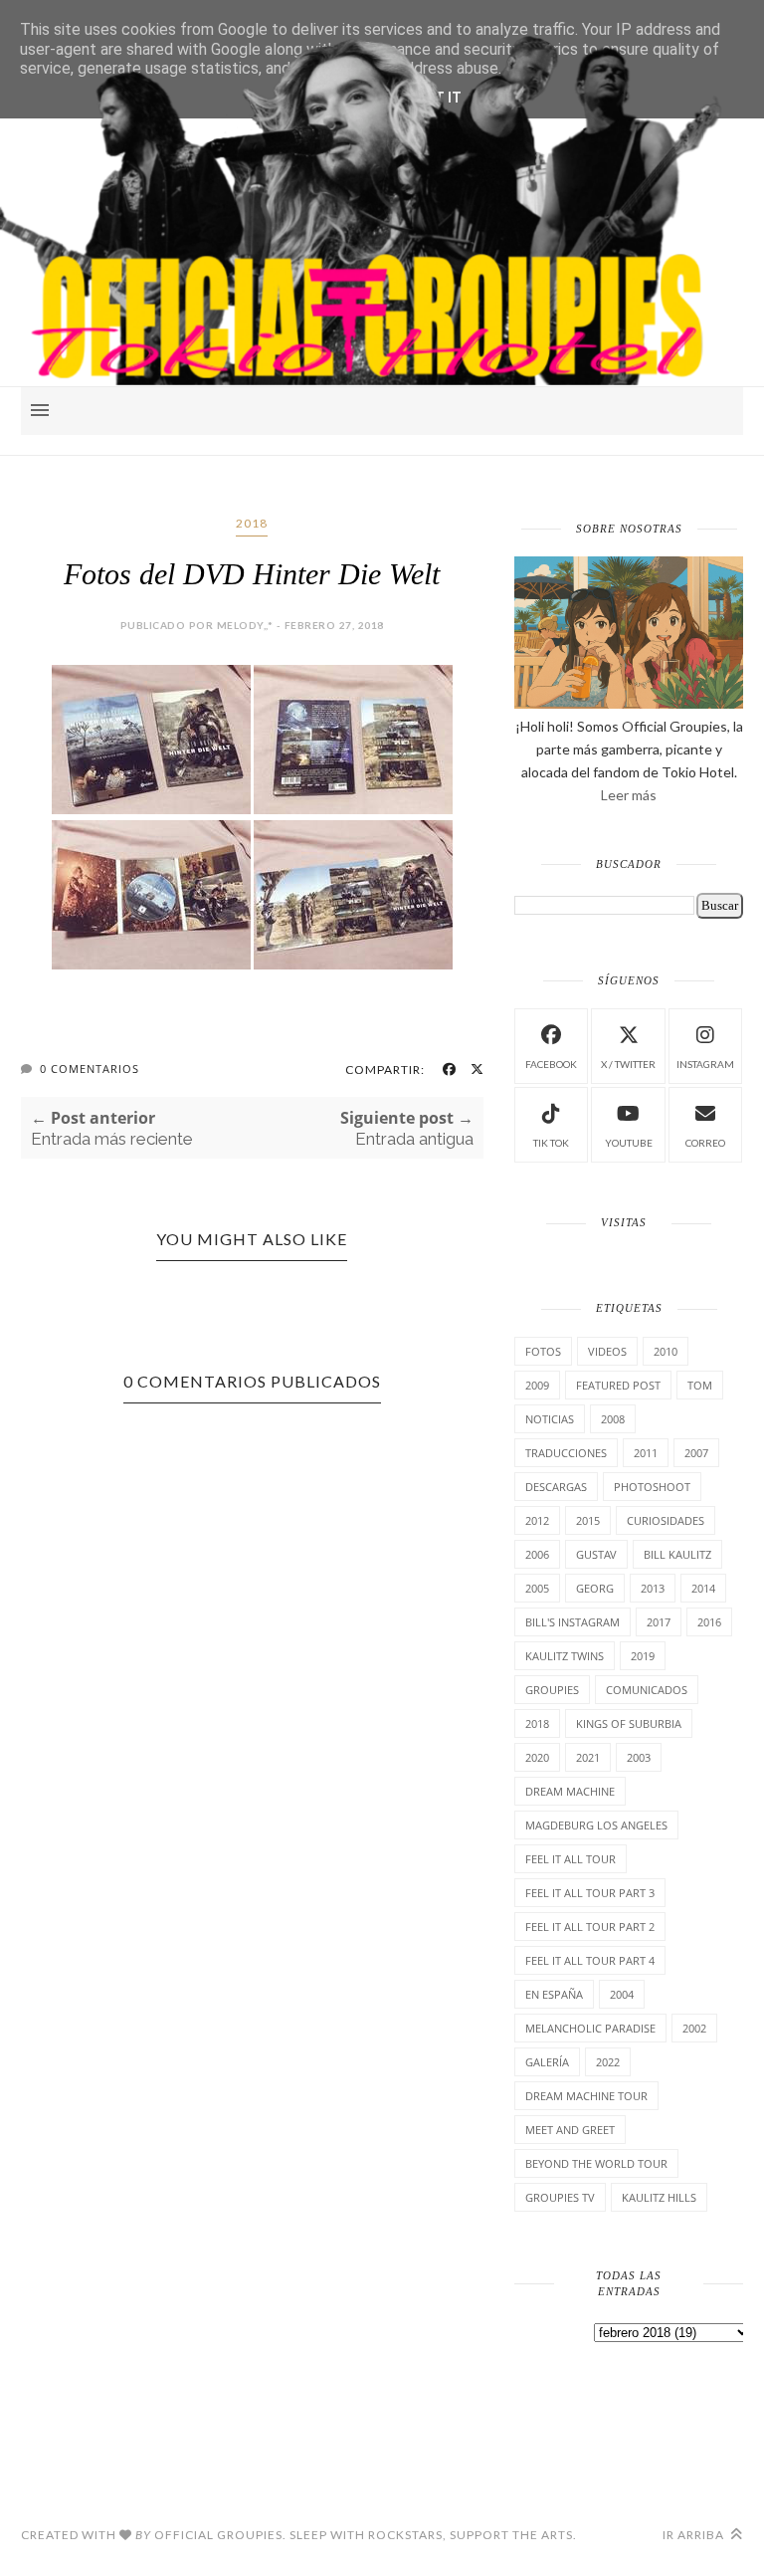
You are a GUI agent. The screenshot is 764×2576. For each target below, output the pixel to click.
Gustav (596, 1554)
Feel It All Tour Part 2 (590, 1927)
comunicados (647, 1690)
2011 (646, 1453)
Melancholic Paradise (590, 2028)
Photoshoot (652, 1487)
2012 (537, 1520)
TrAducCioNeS (566, 1453)
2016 (709, 1622)
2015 (588, 1520)
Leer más (629, 795)
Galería (547, 2062)
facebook (551, 1064)
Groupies (552, 1690)
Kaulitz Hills (659, 2197)
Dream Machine (570, 1791)
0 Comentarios (90, 1069)
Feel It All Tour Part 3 (590, 1893)
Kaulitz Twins (565, 1656)
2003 (639, 1757)
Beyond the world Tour (596, 2163)
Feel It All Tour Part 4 (590, 1960)
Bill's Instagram (573, 1622)
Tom (700, 1385)
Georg (595, 1588)
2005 (537, 1588)
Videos (607, 1351)
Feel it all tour (571, 1859)
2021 (588, 1757)
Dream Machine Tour (586, 2096)
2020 (537, 1757)
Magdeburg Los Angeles (596, 1825)
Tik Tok (551, 1143)
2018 (252, 523)
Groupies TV (560, 2197)
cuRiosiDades (666, 1520)
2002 (694, 2028)
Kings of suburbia (629, 1723)
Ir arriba (695, 2535)
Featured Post (618, 1385)
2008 (613, 1419)
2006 (537, 1554)
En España (554, 1994)
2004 (622, 1994)
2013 (653, 1588)
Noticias (550, 1419)
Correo (705, 1143)
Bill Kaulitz (677, 1554)
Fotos (543, 1351)
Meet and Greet (570, 2130)
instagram (705, 1064)
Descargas (556, 1487)
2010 (666, 1351)
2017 (659, 1622)
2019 (643, 1656)
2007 (696, 1453)
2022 (608, 2062)
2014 (703, 1588)
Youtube (629, 1143)
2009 (537, 1385)
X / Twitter (628, 1064)
